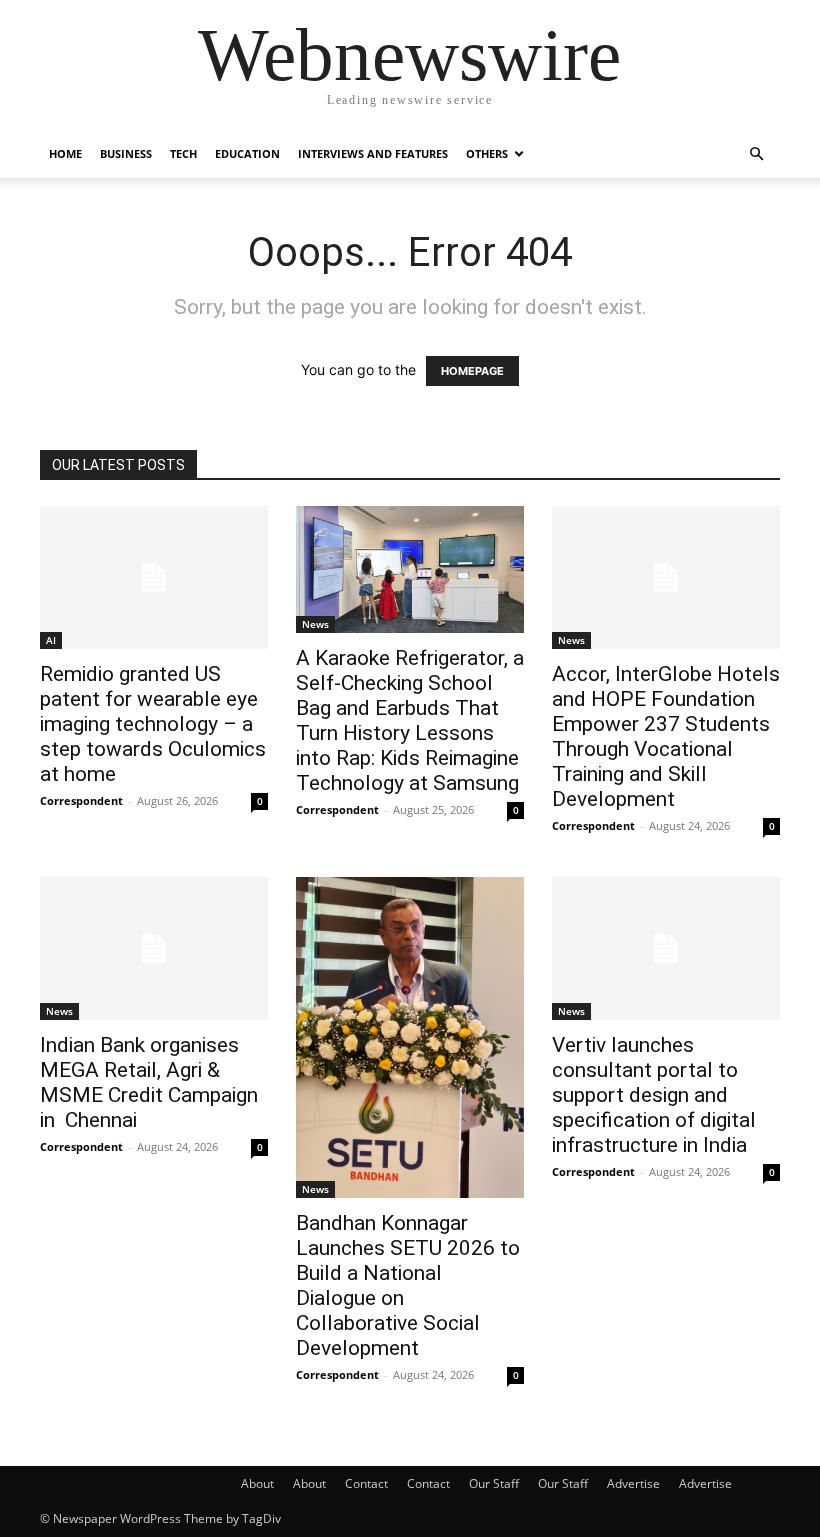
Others (487, 153)
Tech (183, 153)
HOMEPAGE (472, 371)
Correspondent (81, 800)
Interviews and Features (373, 153)
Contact (366, 1483)
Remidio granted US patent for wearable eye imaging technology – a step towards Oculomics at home (153, 724)
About (257, 1483)
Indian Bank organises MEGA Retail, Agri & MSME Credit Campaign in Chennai (149, 1082)
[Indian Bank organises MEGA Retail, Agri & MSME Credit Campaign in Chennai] (154, 948)
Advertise (633, 1483)
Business (126, 153)
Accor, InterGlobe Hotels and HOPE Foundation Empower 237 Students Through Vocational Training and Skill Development (666, 736)
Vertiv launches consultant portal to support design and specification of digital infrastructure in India (654, 1095)
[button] (756, 154)
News (315, 624)
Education (247, 153)
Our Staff (494, 1483)
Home (65, 153)
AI (51, 640)
